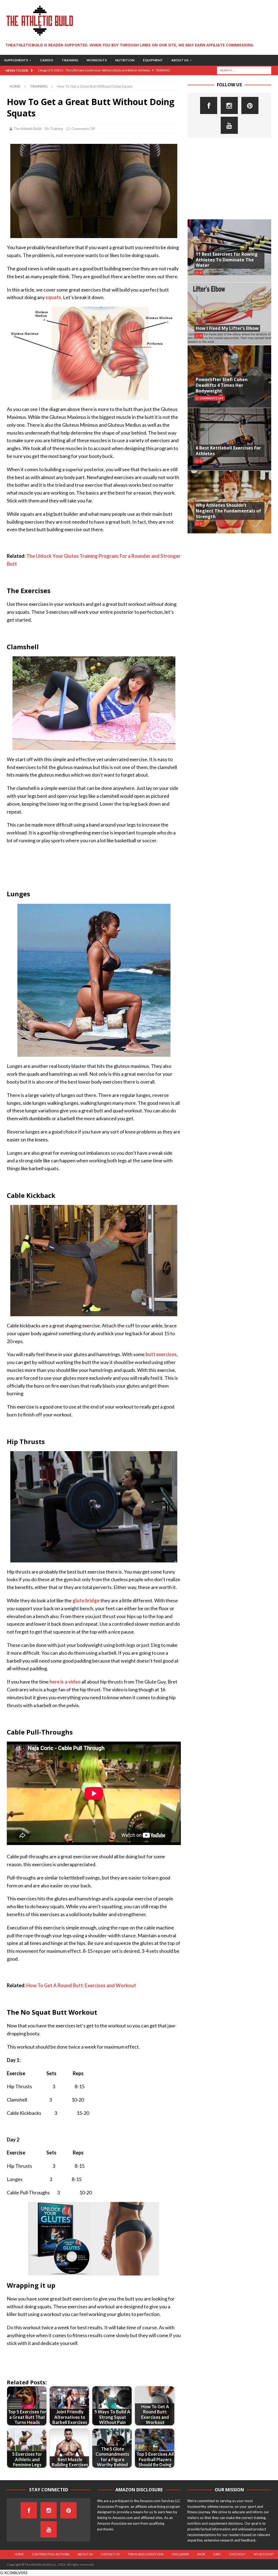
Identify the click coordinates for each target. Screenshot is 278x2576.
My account (264, 2554)
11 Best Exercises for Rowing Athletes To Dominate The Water (227, 260)
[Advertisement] (229, 179)
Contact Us (110, 2554)
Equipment (153, 60)
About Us (180, 60)
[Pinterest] (250, 105)
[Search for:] (244, 70)
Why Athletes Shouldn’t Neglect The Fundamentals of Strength (228, 511)
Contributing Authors (51, 2554)
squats (53, 297)
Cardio (47, 60)
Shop (201, 2554)
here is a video (65, 1682)
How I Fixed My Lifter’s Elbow (227, 328)
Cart (217, 2554)
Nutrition (125, 60)
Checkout (237, 2554)
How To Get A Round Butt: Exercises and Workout (81, 1985)
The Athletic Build (28, 129)
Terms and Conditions (146, 2554)
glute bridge (86, 1600)
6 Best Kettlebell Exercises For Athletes (228, 451)
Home (19, 2554)
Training (70, 60)
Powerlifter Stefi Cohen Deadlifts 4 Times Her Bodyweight (222, 385)
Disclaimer (180, 2554)
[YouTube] (229, 125)
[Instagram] (229, 105)
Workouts (97, 60)
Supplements (16, 60)
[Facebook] (209, 105)
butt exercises (161, 1354)
